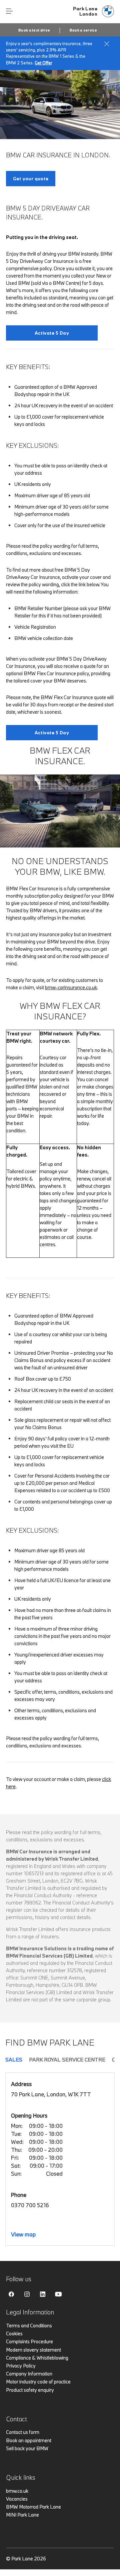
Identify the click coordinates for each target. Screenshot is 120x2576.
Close (107, 44)
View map (23, 2234)
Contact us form (23, 2432)
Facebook (11, 2294)
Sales (14, 2059)
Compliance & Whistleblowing (37, 2358)
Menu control (9, 11)
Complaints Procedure (29, 2341)
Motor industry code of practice (38, 2382)
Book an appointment (29, 2440)
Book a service (83, 30)
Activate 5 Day (52, 333)
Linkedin (43, 2294)
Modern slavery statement (33, 2350)
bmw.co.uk (17, 2491)
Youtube (58, 2294)
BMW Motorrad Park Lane (33, 2507)
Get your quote (31, 179)
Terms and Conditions (29, 2326)
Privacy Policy (21, 2366)
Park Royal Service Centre (67, 2059)
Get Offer (43, 63)
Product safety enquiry (30, 2390)
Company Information (29, 2374)
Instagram (27, 2294)
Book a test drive (34, 30)
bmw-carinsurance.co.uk (71, 987)
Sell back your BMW (27, 2448)
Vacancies (17, 2499)
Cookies (14, 2334)
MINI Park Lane (22, 2515)
